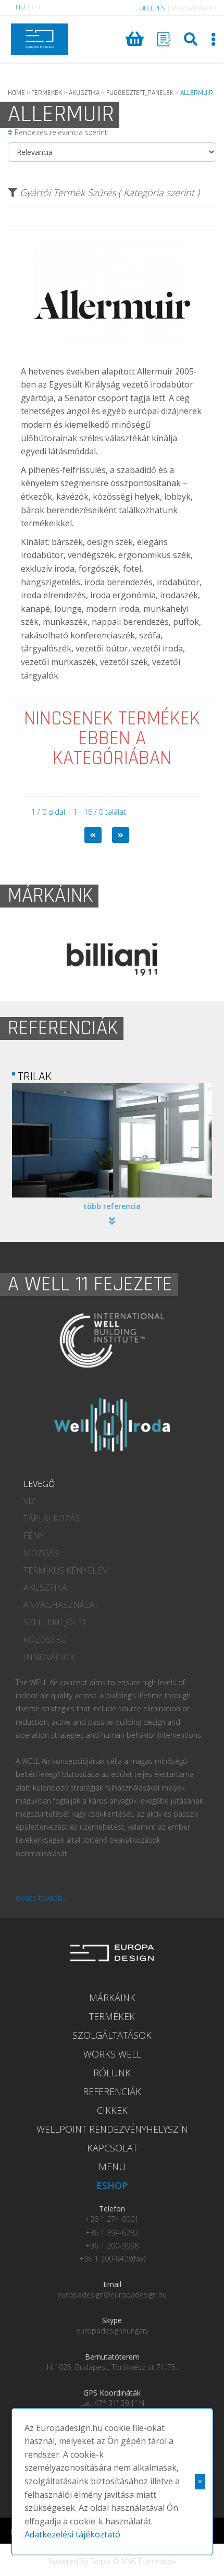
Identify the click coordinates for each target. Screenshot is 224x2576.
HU (20, 7)
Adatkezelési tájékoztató (72, 2534)
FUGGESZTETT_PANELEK (140, 93)
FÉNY (34, 1535)
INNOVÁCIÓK (49, 1657)
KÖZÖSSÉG (45, 1640)
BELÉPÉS (153, 8)
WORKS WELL (112, 2054)
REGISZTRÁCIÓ (194, 8)
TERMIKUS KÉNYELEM (66, 1570)
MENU (112, 2167)
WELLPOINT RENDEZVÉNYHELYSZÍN (112, 2129)
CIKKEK (112, 2110)
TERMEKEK (47, 93)
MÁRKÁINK (112, 1998)
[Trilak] (112, 1140)
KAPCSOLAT (112, 2148)
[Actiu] (118, 960)
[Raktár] (164, 39)
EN (36, 7)
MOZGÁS (41, 1553)
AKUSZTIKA (84, 93)
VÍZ (30, 1501)
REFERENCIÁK (112, 2091)
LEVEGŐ (39, 1484)
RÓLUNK (112, 2073)
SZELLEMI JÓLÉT (55, 1622)
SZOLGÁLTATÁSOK (112, 2035)
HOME (16, 93)
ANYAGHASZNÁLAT (61, 1605)
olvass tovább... (41, 1898)
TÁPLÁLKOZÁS (52, 1518)
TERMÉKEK (112, 2016)
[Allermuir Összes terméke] (112, 357)
